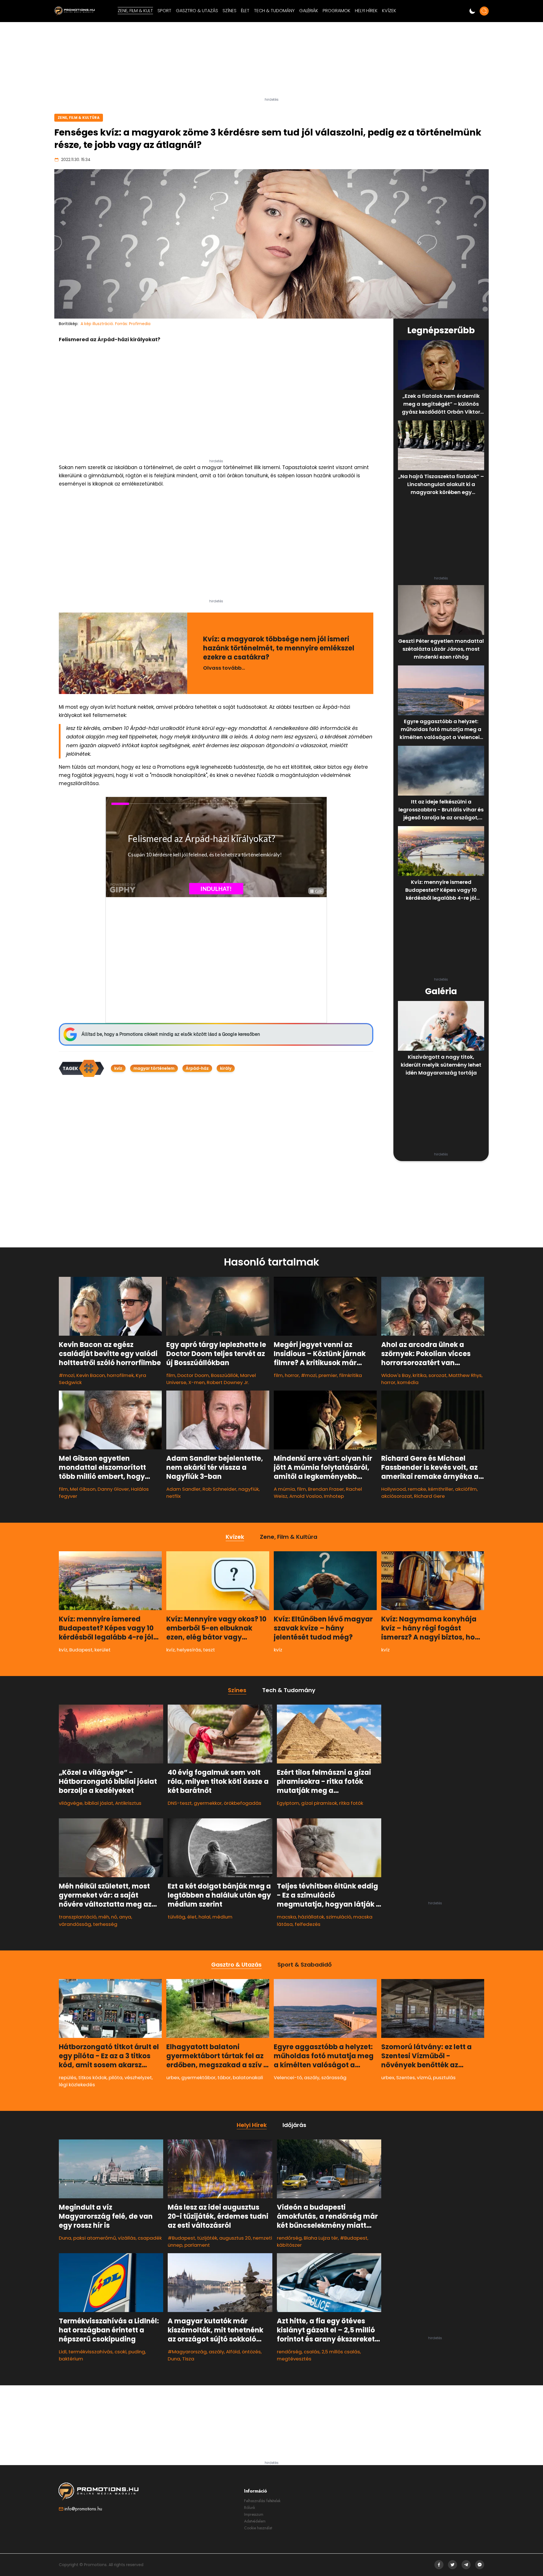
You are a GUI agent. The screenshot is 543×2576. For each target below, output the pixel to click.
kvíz (118, 1068)
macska (286, 1917)
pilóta (116, 2077)
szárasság (334, 2077)
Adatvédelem (255, 2521)
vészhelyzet (138, 2077)
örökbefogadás (243, 1803)
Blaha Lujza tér (321, 2238)
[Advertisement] (271, 62)
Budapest (81, 1650)
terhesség (105, 1924)
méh (104, 1917)
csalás (312, 2352)
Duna (65, 2238)
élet (192, 1917)
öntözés (251, 2352)
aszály (312, 2077)
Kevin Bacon (91, 1375)
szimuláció (339, 1917)
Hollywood (394, 1489)
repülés (68, 2077)
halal (204, 1917)
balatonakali (248, 2077)
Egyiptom (288, 1803)
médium (222, 1917)
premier (328, 1375)
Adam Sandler (183, 1489)
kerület (103, 1650)
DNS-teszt (180, 1803)
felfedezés (308, 1924)
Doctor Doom (193, 1375)
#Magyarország (187, 2352)
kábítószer (289, 2245)
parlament (197, 2245)
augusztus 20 (235, 2238)
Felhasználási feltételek (262, 2501)
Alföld (233, 2352)
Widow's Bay (396, 1375)
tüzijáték (207, 2238)
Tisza (188, 2359)
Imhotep (334, 1496)
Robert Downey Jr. (228, 1382)
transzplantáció (78, 1917)
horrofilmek (120, 1375)
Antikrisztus (128, 1803)
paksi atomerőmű (95, 2238)
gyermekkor (208, 1803)
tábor (224, 2077)
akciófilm (466, 1489)
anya (125, 1917)
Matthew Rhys (465, 1375)
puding (137, 2352)
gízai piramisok (319, 1803)
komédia (408, 1382)
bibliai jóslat (99, 1803)
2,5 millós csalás (341, 2352)
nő (114, 1917)
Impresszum (254, 2514)
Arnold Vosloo (306, 1496)
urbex (173, 2077)
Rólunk (250, 2508)
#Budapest (181, 2238)
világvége (71, 1803)
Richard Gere (429, 1496)
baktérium (71, 2359)
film (171, 1375)
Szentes (406, 2077)
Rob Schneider (219, 1489)
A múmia (284, 1489)
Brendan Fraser (326, 1489)
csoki (120, 2352)
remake (417, 1489)
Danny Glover (113, 1489)
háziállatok (311, 1917)
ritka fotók (351, 1803)
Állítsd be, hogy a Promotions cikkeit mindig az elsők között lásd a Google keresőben (171, 1034)
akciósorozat (397, 1496)
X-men (197, 1382)
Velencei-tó (288, 2077)
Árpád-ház (197, 1068)
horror (292, 1375)
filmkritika (351, 1375)
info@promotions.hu (83, 2509)
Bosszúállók (225, 1375)
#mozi (67, 1375)
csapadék (150, 2238)
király (226, 1068)
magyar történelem (154, 1068)
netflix (174, 1496)
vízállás (127, 2238)
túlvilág (176, 1917)
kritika (420, 1375)
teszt (209, 1650)
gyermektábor (198, 2077)
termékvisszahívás (90, 2352)
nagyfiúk (249, 1489)
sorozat (438, 1375)
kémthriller (441, 1489)
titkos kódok (92, 2077)
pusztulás (444, 2077)
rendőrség (289, 2238)
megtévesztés (294, 2359)
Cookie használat (258, 2528)
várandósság (75, 1924)
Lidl (63, 2352)
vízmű (424, 2077)
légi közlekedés (77, 2085)
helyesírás (189, 1650)
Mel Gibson (83, 1489)
